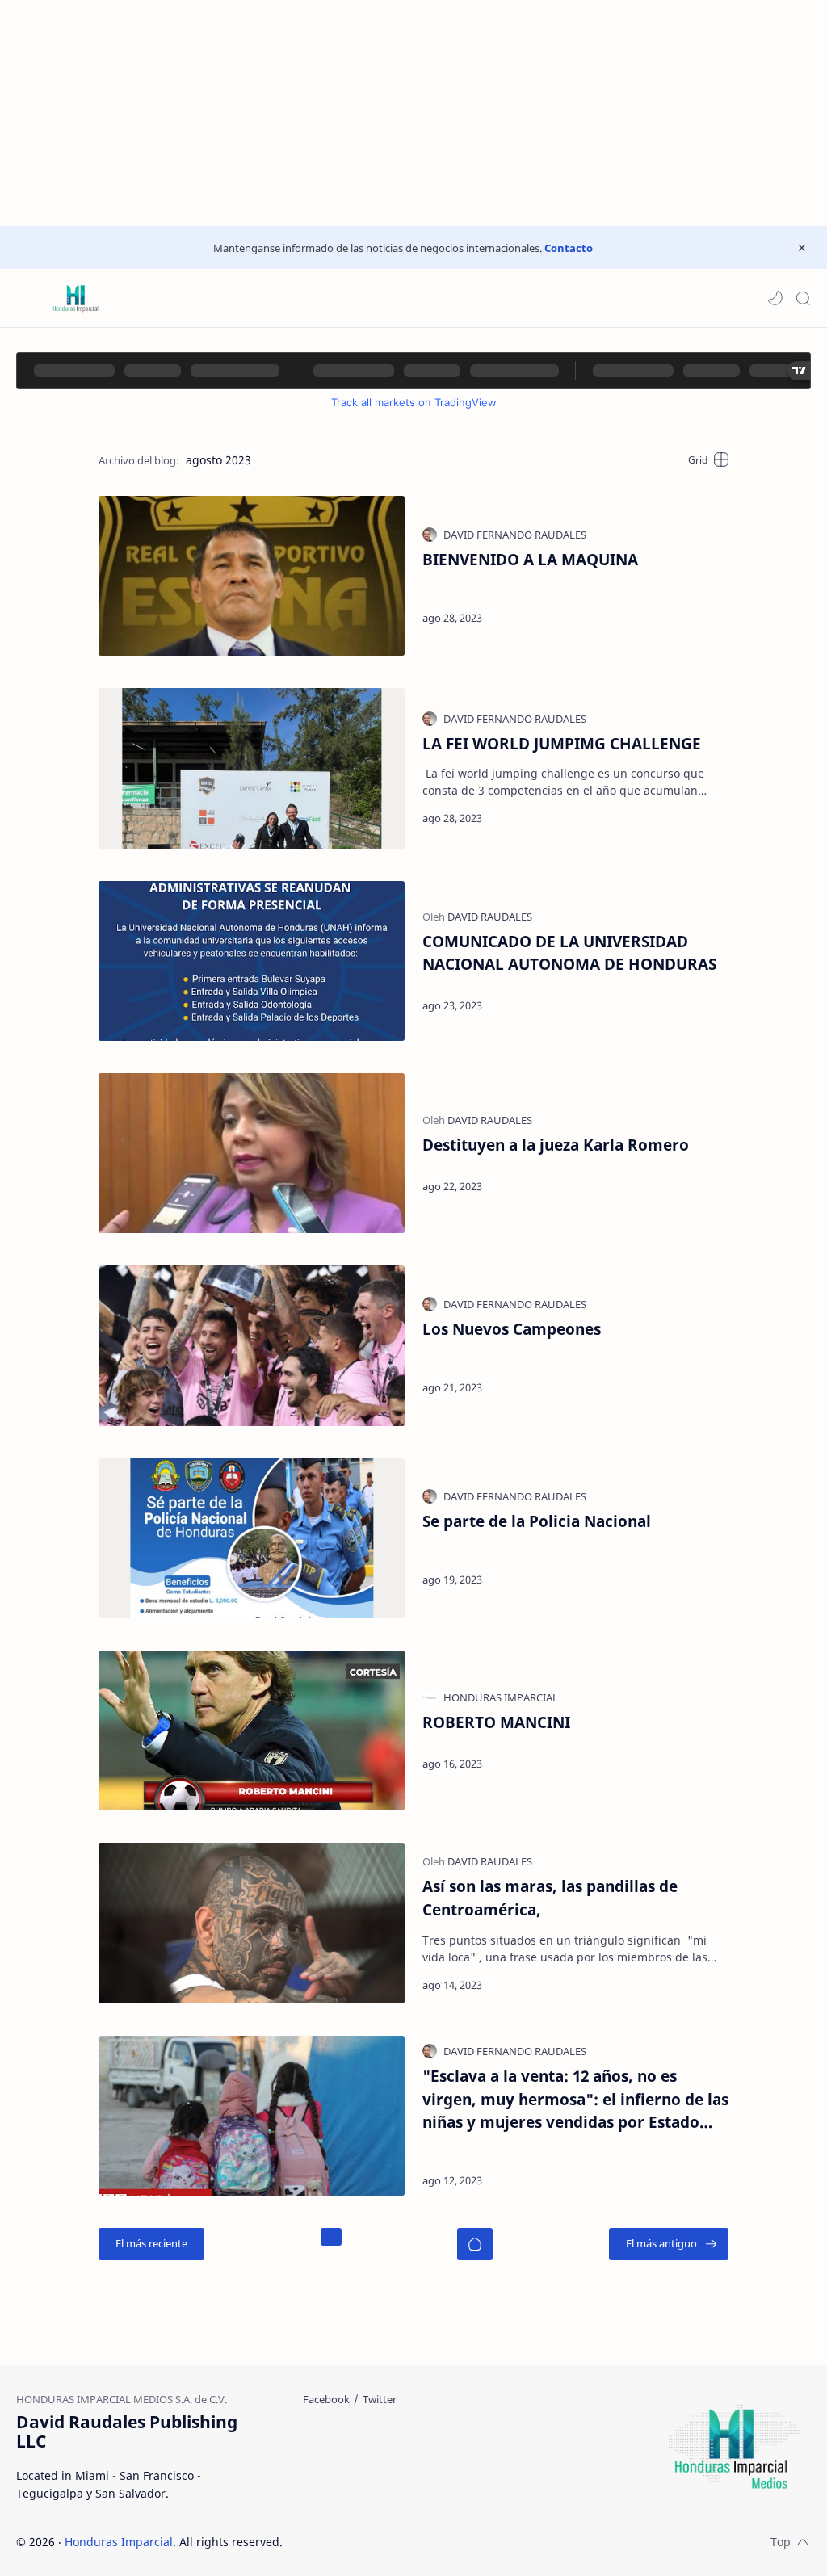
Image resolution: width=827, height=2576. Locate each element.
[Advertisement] (413, 113)
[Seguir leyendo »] (688, 618)
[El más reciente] (151, 2244)
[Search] (803, 298)
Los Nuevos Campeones (512, 1329)
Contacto (569, 248)
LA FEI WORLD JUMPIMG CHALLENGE (562, 743)
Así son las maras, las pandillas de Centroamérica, (550, 1898)
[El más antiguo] (669, 2244)
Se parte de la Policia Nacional (537, 1521)
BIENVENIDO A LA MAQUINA (530, 559)
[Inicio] (475, 2244)
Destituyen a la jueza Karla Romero (556, 1145)
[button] (775, 298)
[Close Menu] (802, 248)
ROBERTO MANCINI (496, 1722)
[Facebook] (326, 2399)
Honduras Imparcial (119, 2542)
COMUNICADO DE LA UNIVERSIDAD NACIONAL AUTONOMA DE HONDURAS (569, 953)
